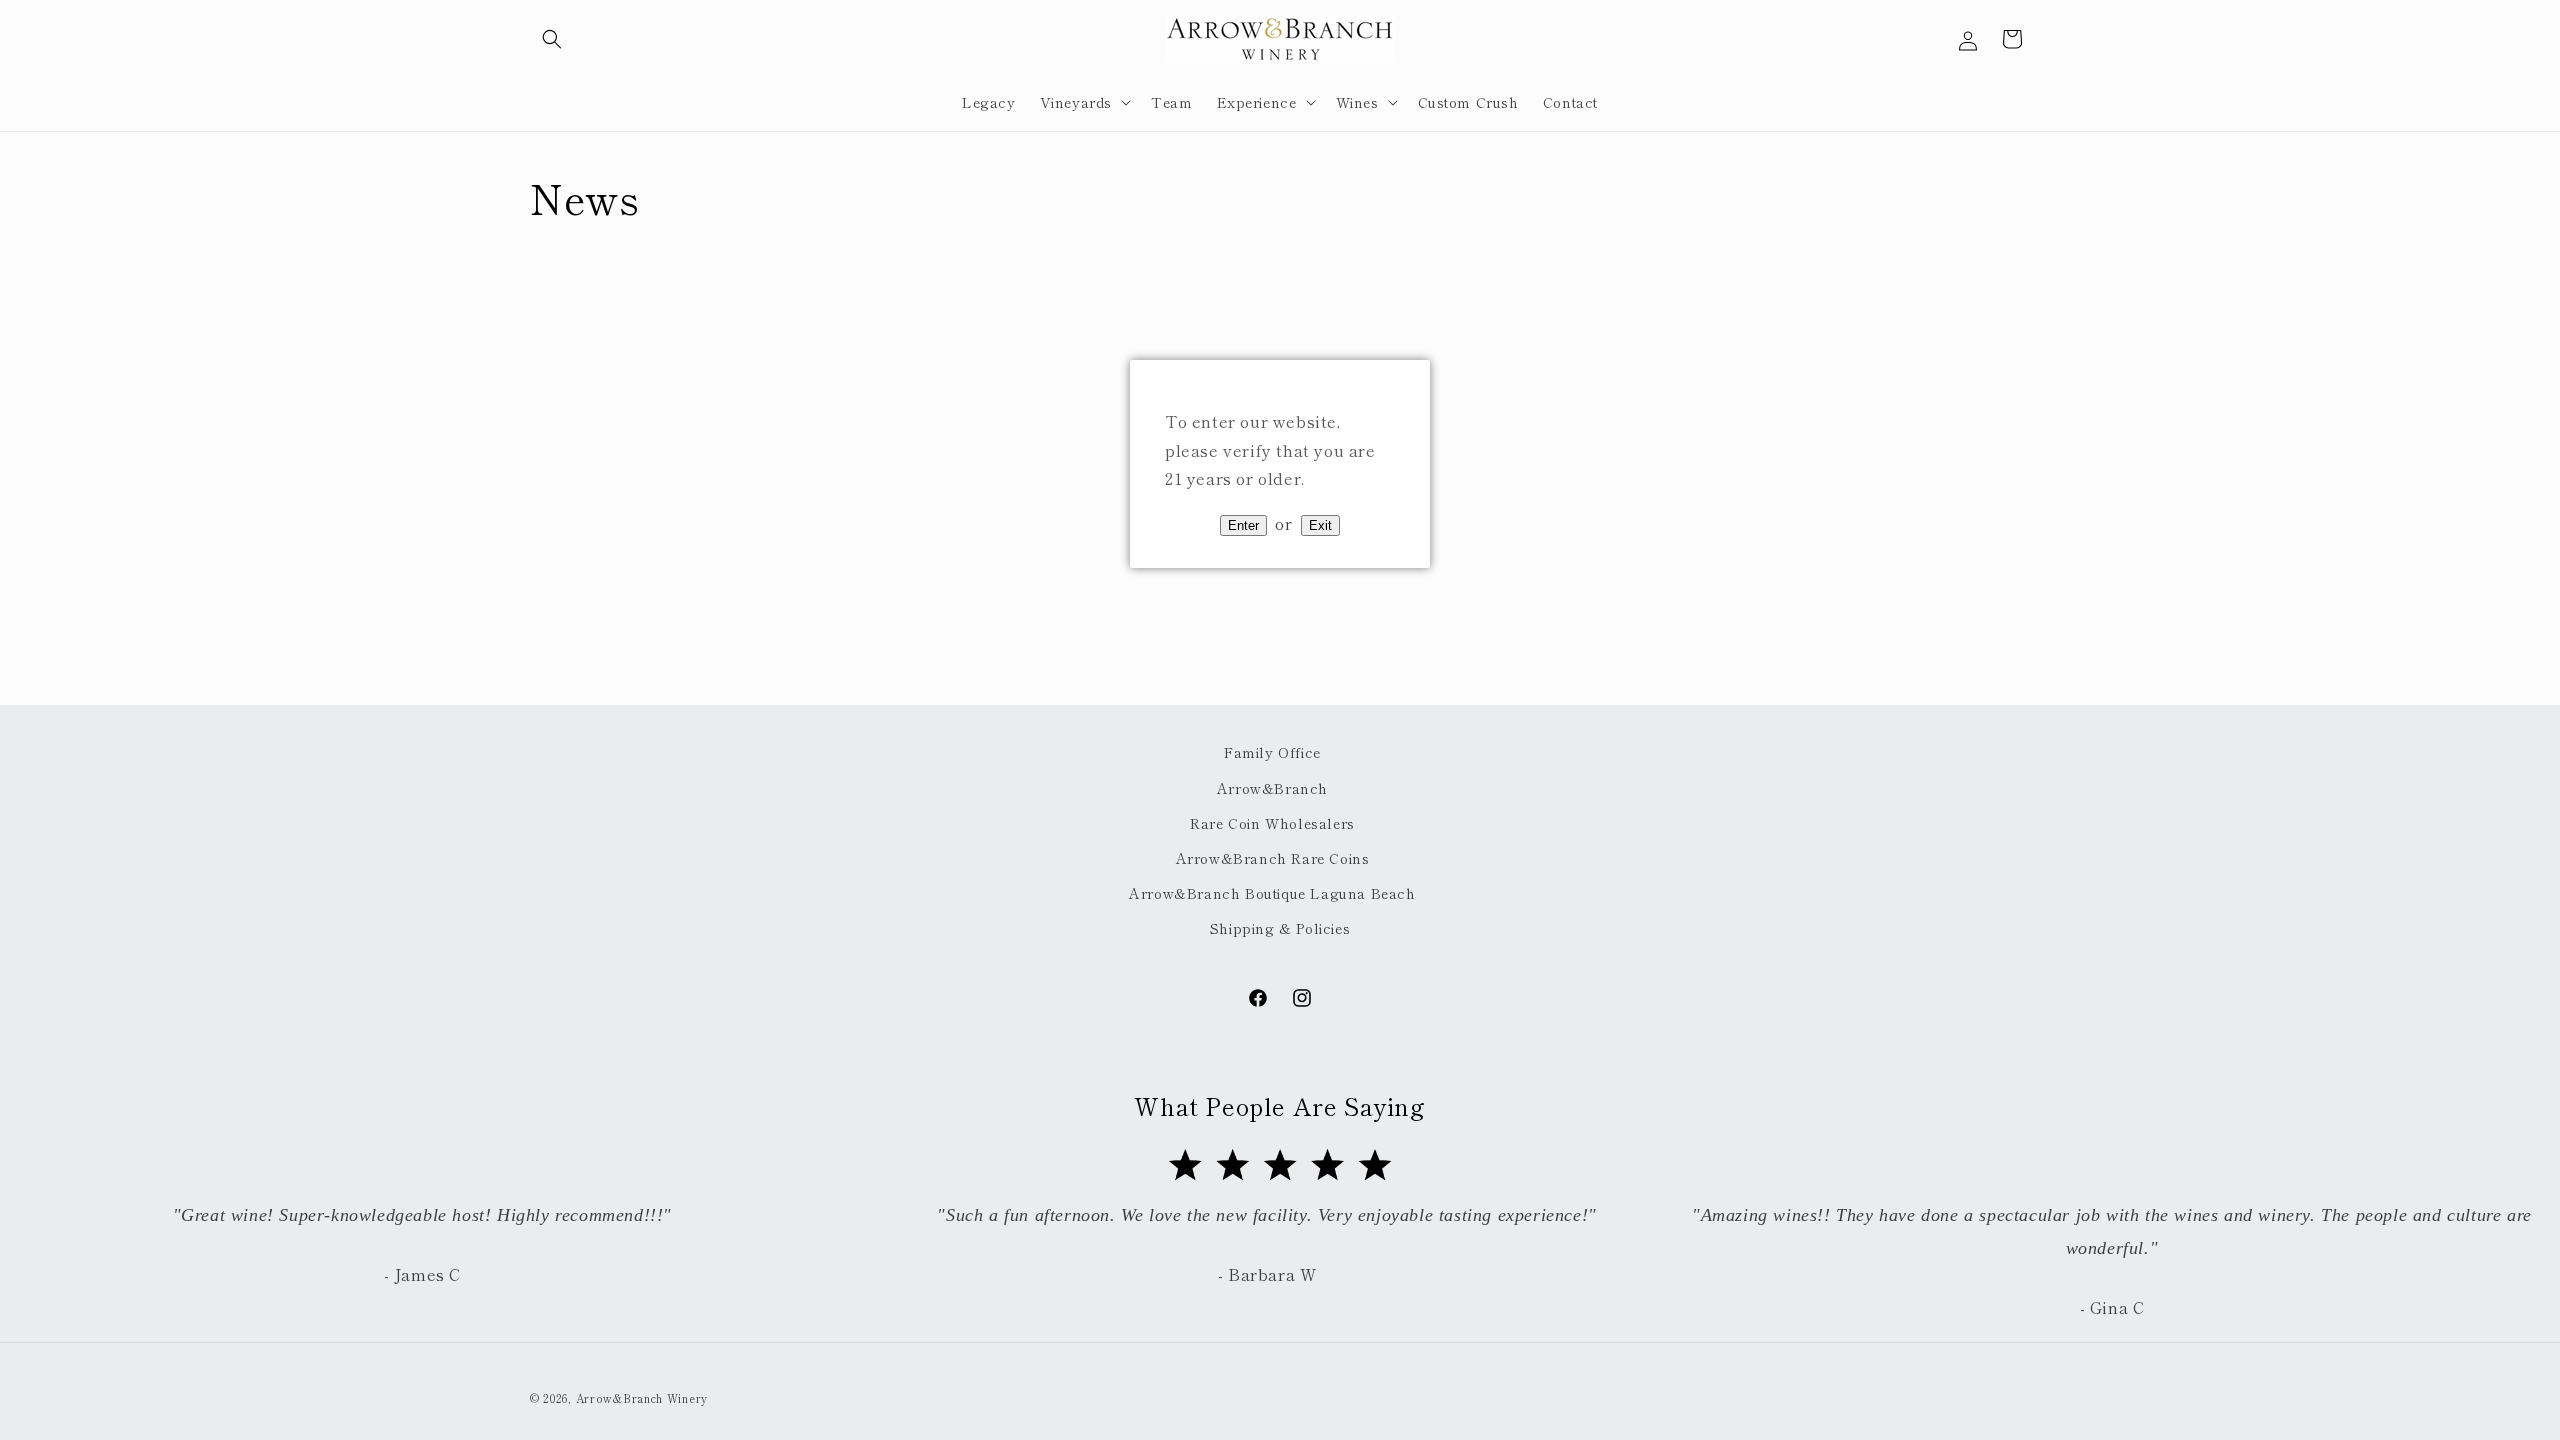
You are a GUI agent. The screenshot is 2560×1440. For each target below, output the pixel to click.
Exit (1320, 525)
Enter (1243, 525)
